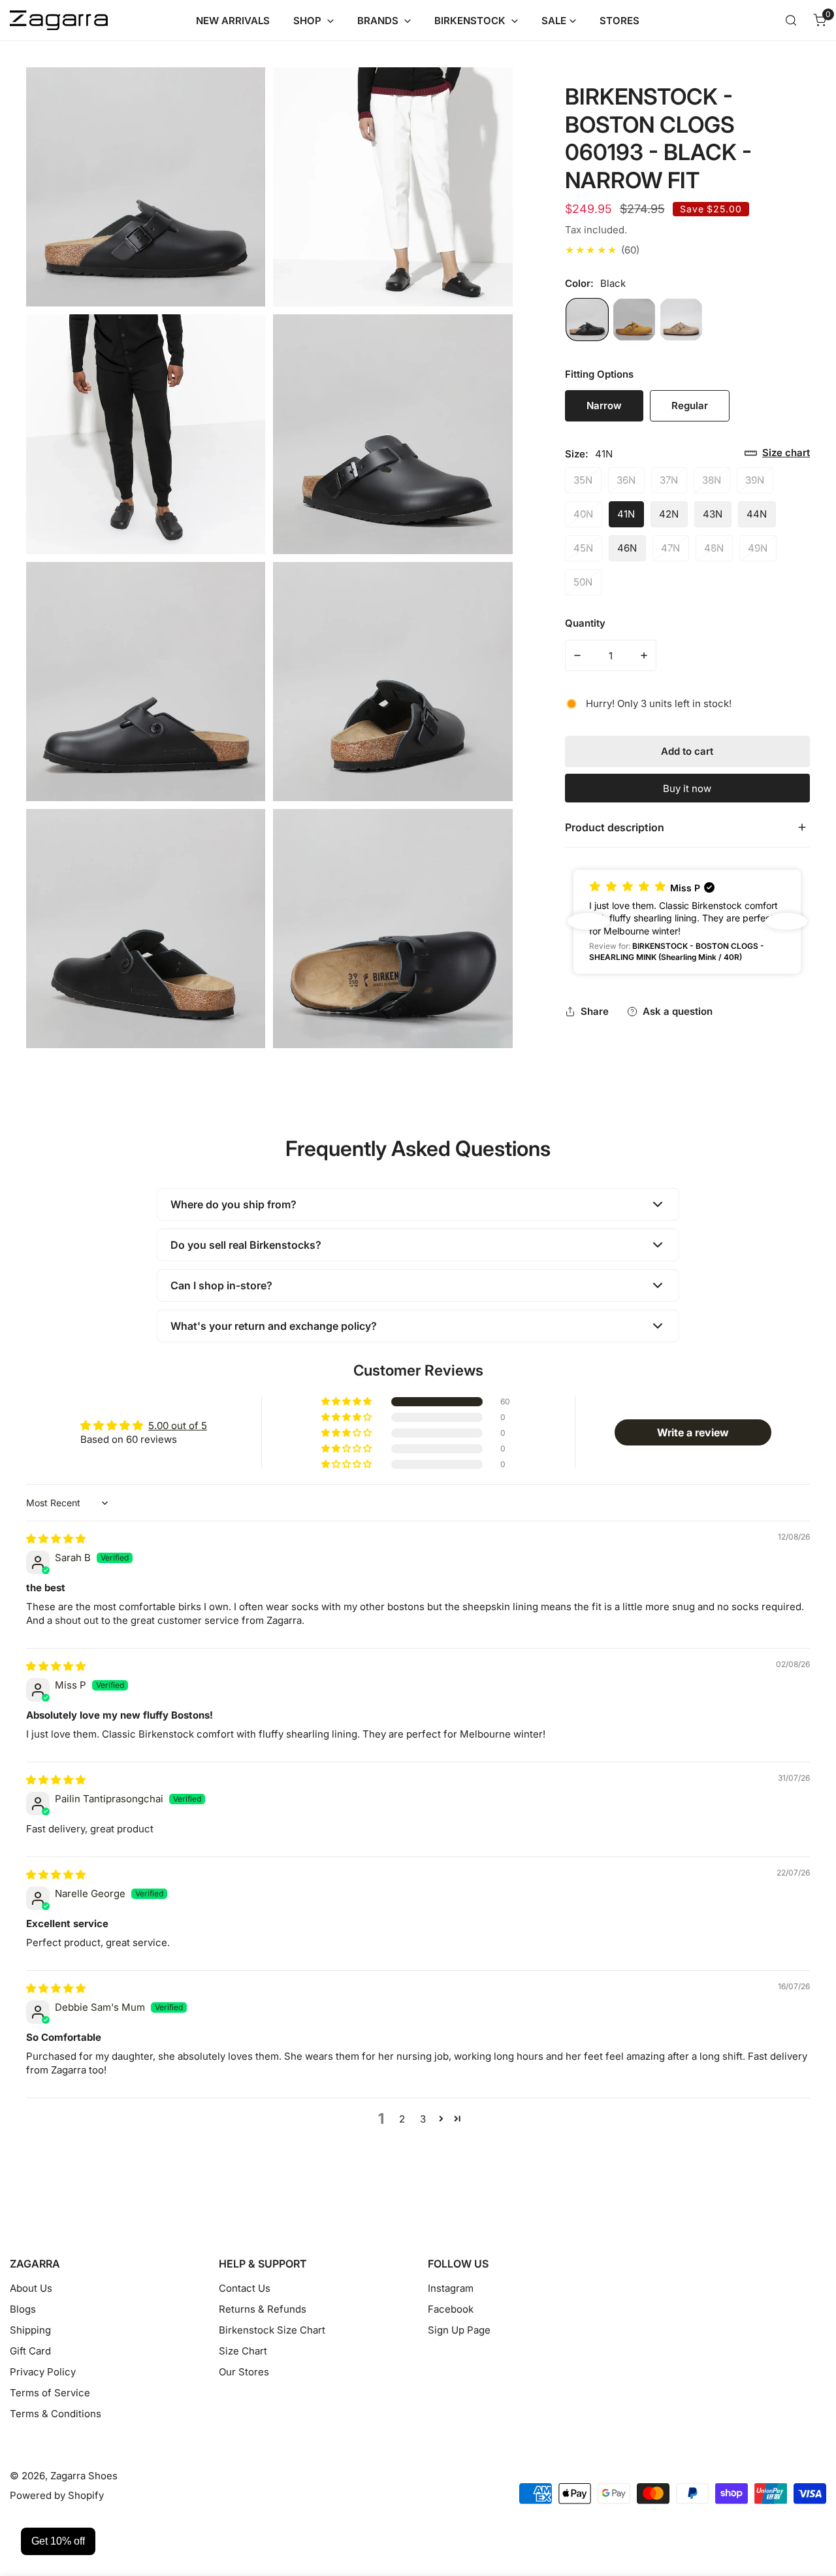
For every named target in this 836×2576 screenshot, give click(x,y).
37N (669, 480)
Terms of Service (50, 2393)
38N (712, 480)
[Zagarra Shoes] (59, 21)
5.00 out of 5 (178, 1426)
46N (627, 548)
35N (583, 480)
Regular (700, 410)
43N (713, 514)
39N (755, 480)
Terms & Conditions (56, 2414)
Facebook (451, 2309)
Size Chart (243, 2351)
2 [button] (402, 2119)
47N (670, 548)
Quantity (585, 623)
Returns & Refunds (263, 2309)
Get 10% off (58, 2541)
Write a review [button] (693, 1432)
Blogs (23, 2309)
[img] (56, 1539)
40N (583, 514)
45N (583, 548)
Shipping (30, 2330)
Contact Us (245, 2288)
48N (714, 548)
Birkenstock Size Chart (272, 2330)
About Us (31, 2288)
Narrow (604, 405)
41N (626, 514)
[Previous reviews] (588, 921)
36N (626, 480)
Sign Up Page (459, 2330)
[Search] (791, 20)
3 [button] (423, 2119)
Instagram (451, 2288)
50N (583, 582)
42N (669, 514)
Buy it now (687, 788)
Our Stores (244, 2372)
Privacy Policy (43, 2372)
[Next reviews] (786, 921)
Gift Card (30, 2351)
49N (758, 548)
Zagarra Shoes (84, 2476)
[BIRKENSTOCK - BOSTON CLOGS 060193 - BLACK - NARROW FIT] (587, 320)
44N (757, 514)
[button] (820, 20)
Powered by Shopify (57, 2495)
